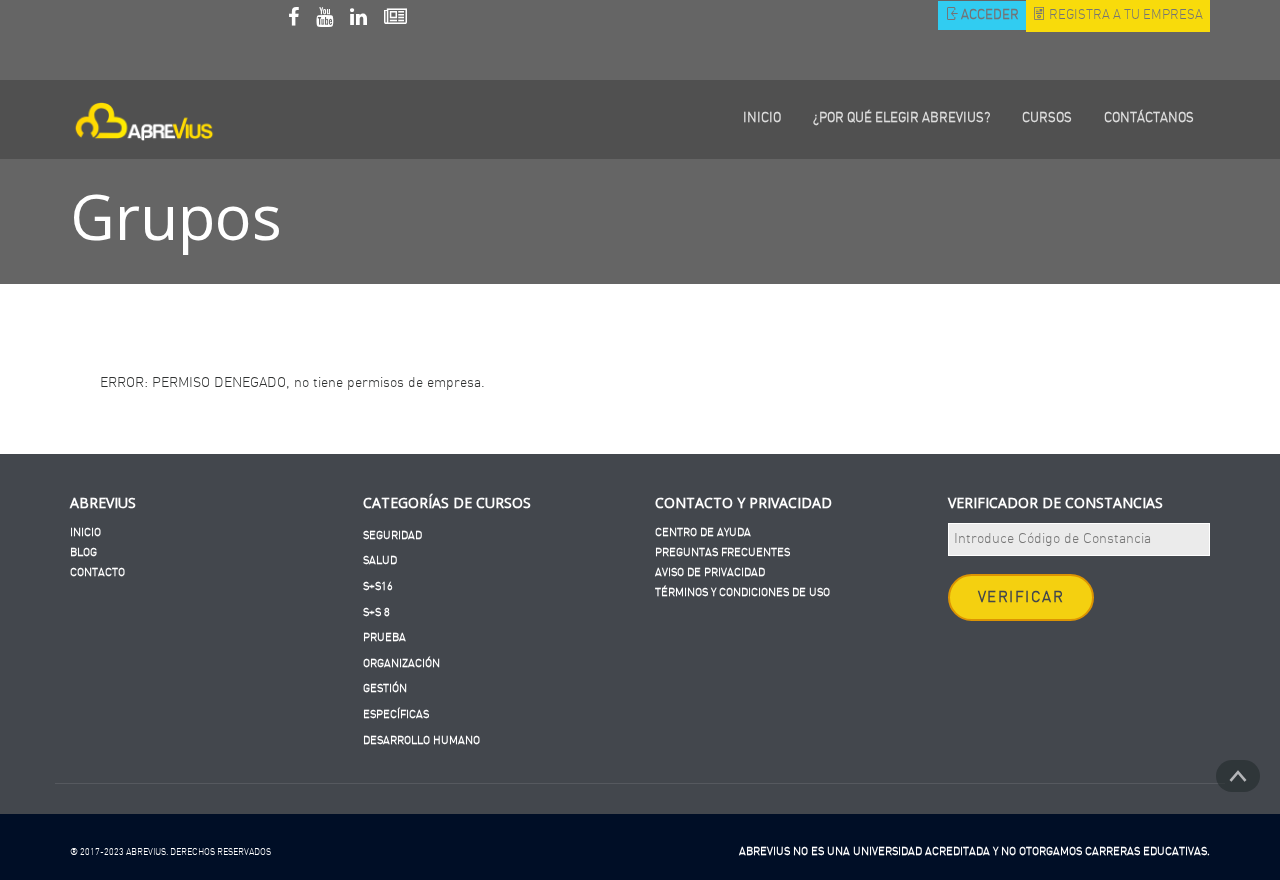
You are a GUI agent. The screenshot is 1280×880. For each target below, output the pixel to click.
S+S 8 (376, 612)
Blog (83, 552)
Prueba (384, 637)
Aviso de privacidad (710, 572)
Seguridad (392, 535)
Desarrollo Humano (421, 740)
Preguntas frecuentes (722, 552)
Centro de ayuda (703, 532)
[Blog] (395, 20)
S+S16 (378, 586)
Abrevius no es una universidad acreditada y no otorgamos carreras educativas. (974, 851)
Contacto (97, 572)
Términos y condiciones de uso (742, 592)
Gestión (385, 688)
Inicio (85, 532)
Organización (401, 663)
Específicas (396, 714)
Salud (380, 560)
